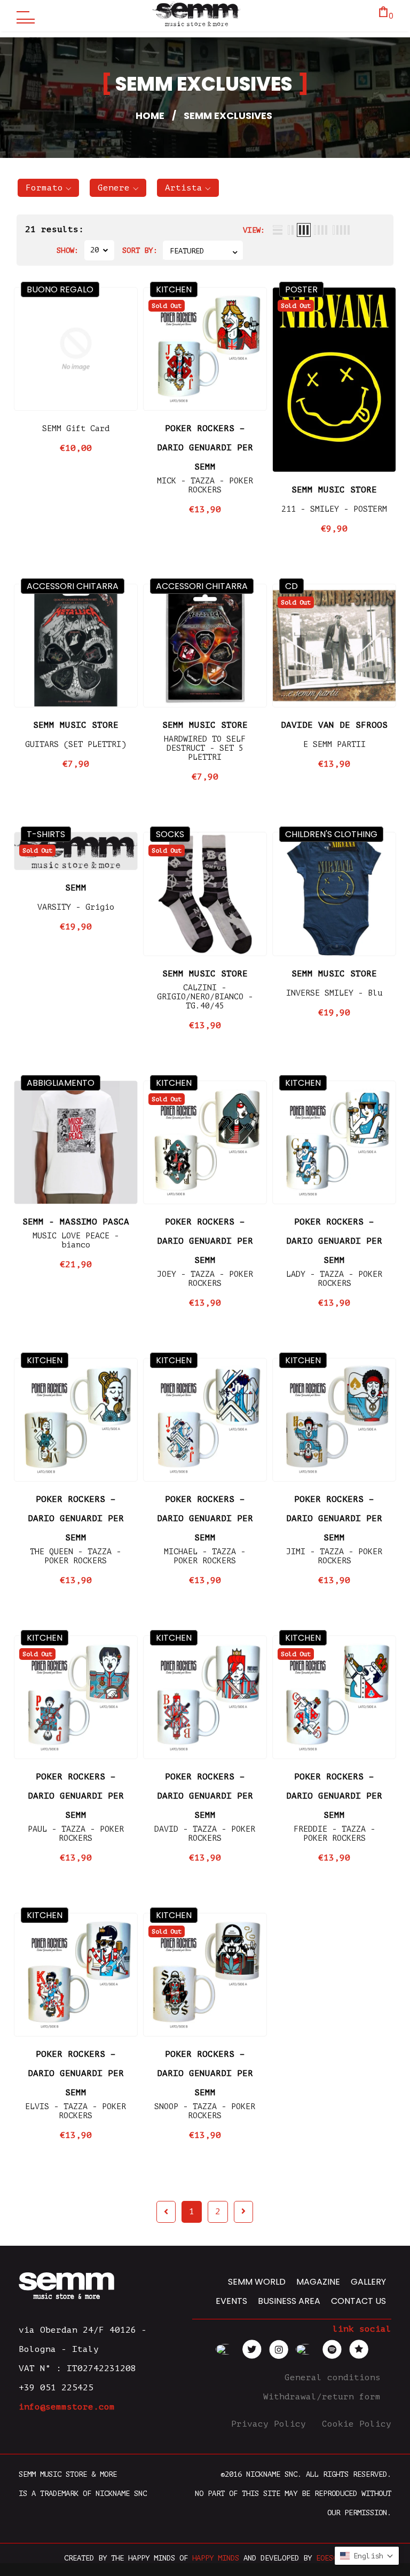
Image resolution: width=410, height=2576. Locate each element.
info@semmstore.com (67, 2407)
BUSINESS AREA (289, 2301)
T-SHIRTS (46, 834)
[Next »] (243, 2212)
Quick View (76, 394)
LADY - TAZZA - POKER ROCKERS (334, 1279)
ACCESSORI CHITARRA (73, 586)
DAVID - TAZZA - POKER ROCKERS (205, 1834)
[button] (49, 188)
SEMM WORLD (257, 2282)
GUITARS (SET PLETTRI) (76, 745)
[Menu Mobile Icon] (23, 16)
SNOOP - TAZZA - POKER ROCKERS (205, 2111)
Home (150, 116)
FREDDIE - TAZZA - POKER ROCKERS (334, 1834)
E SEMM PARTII (334, 745)
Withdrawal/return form (325, 2397)
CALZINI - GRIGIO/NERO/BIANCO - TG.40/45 (205, 997)
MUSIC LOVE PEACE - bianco (76, 1241)
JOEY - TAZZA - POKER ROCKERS (205, 1279)
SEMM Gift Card (76, 429)
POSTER (301, 289)
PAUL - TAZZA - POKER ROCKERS (76, 1834)
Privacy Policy (271, 2424)
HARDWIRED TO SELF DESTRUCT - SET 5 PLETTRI (205, 748)
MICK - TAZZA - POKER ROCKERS (205, 486)
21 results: (54, 229)
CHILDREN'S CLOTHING (331, 834)
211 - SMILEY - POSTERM (334, 509)
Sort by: (140, 251)
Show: (68, 251)
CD (291, 586)
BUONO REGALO (60, 289)
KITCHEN (174, 289)
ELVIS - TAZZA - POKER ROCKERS (76, 2111)
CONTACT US (358, 2301)
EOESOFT (331, 2558)
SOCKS (170, 834)
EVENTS (231, 2301)
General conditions (335, 2378)
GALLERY (368, 2282)
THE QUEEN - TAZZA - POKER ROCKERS (76, 1556)
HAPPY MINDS (216, 2558)
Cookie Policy (357, 2424)
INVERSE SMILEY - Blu (334, 993)
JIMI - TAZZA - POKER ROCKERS (334, 1556)
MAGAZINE (318, 2282)
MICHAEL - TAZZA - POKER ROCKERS (205, 1556)
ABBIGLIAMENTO (61, 1083)
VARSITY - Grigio (76, 907)
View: (254, 230)
